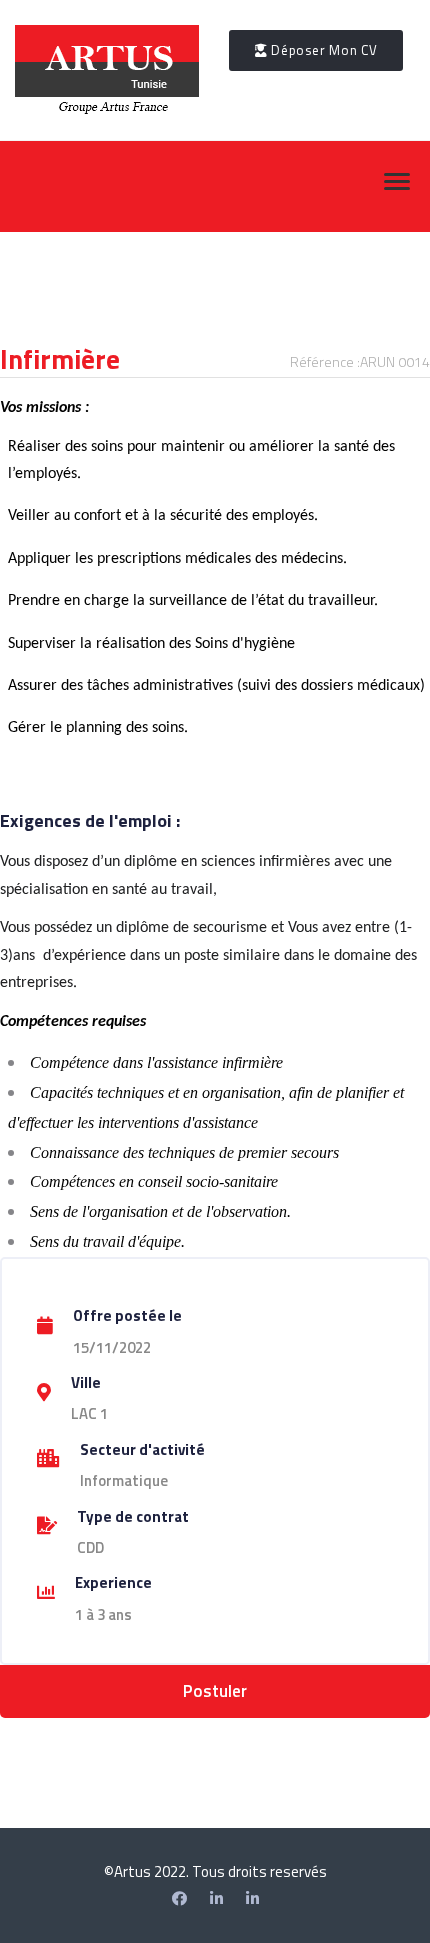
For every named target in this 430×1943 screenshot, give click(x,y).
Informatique (124, 1480)
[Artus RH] (216, 1898)
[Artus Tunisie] (252, 1898)
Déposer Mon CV (322, 50)
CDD (90, 1547)
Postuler (215, 1691)
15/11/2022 (112, 1347)
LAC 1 (89, 1413)
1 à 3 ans (103, 1614)
